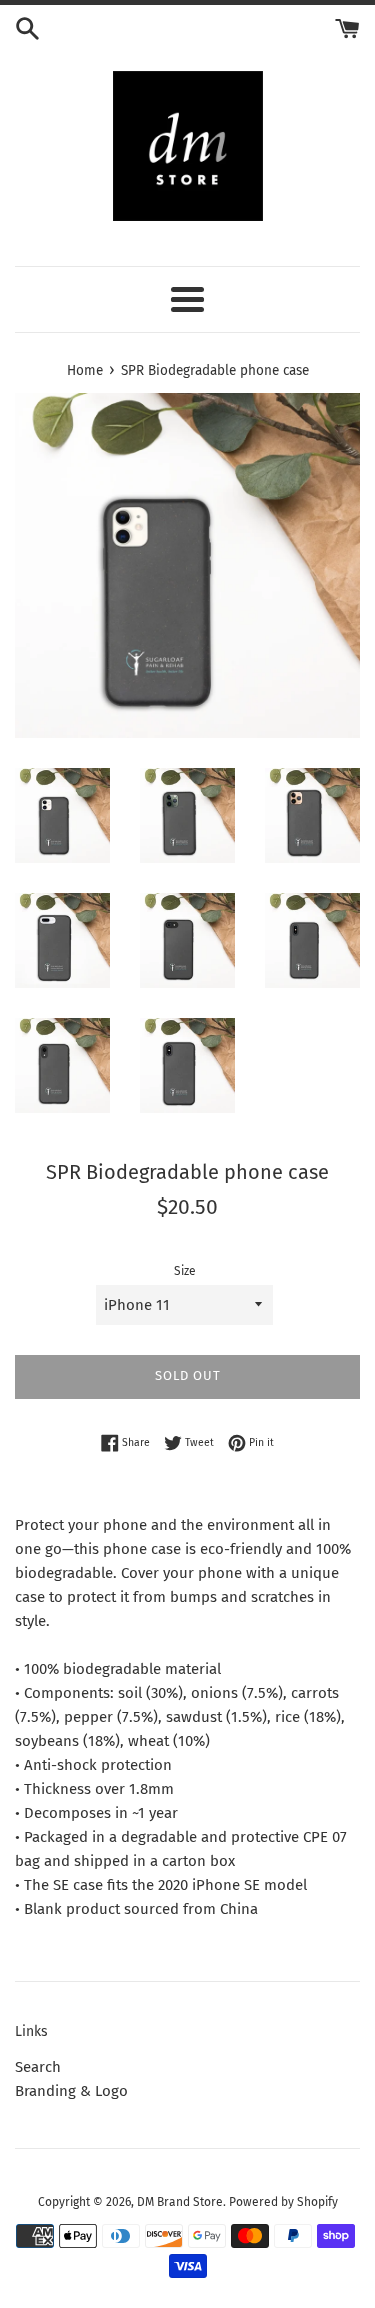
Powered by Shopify (283, 2202)
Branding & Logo (71, 2091)
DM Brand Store (180, 2202)
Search (38, 2067)
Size (185, 1271)
